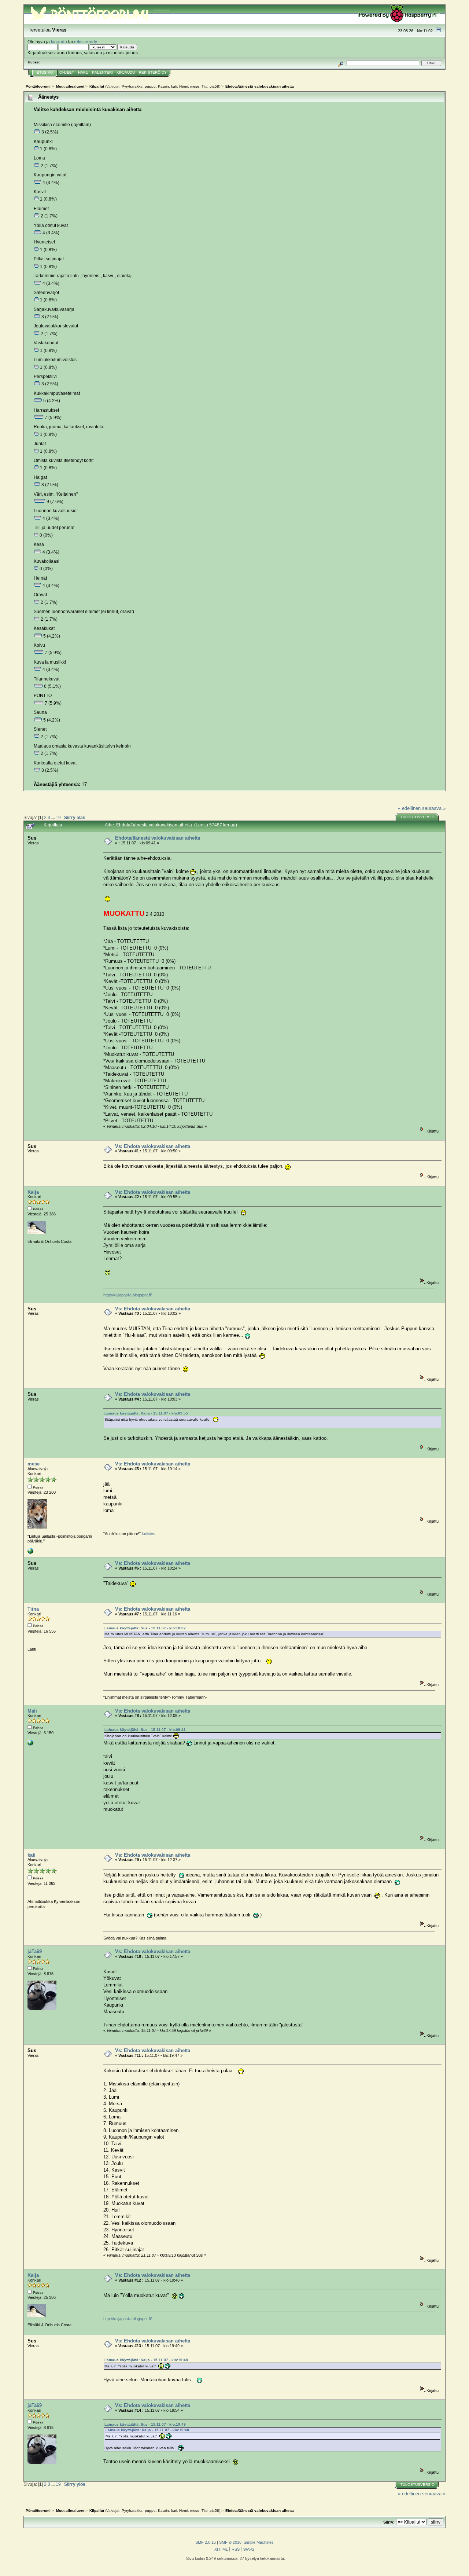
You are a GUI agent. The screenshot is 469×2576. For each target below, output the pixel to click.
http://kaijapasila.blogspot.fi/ (128, 1295)
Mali (32, 1711)
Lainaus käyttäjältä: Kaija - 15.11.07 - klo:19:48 (146, 2360)
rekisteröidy (85, 42)
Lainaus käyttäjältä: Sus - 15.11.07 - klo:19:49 (145, 2424)
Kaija (33, 1192)
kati (174, 86)
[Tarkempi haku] (341, 63)
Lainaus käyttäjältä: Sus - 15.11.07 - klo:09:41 (145, 1730)
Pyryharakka (132, 86)
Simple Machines (259, 2542)
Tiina (33, 1609)
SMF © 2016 (230, 2542)
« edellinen (409, 808)
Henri (184, 86)
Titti (204, 86)
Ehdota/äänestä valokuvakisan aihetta (158, 838)
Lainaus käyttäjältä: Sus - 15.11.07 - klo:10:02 (145, 1628)
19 (58, 817)
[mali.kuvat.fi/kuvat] (30, 1744)
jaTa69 (35, 1951)
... (53, 817)
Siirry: (389, 2522)
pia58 (214, 86)
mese (195, 86)
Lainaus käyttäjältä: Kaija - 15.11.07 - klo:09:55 (146, 1413)
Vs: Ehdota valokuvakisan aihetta (153, 1146)
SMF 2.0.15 (206, 2542)
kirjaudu (59, 42)
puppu (150, 86)
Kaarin (163, 86)
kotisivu (149, 1534)
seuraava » (434, 808)
